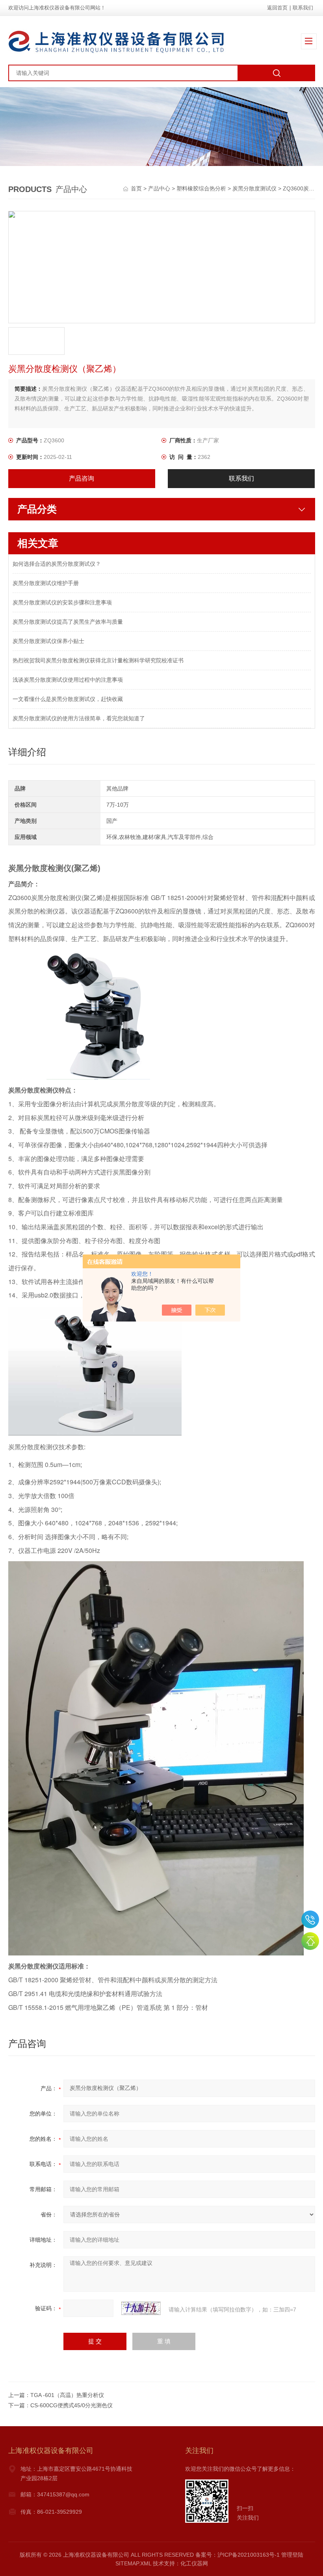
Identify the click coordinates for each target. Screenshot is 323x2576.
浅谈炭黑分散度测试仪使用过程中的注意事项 (68, 680)
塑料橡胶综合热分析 (201, 188)
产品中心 (159, 188)
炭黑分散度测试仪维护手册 (46, 583)
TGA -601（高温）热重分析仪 (67, 2395)
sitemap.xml (133, 2563)
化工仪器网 (194, 2563)
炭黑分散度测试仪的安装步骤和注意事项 (62, 602)
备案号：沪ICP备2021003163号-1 (238, 2555)
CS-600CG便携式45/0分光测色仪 (71, 2405)
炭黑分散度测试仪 (254, 188)
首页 (137, 188)
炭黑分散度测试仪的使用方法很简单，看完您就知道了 (79, 718)
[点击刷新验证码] (141, 2308)
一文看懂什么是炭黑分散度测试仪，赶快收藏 (68, 699)
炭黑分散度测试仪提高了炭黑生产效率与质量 (68, 622)
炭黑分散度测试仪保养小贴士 (48, 641)
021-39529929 (310, 1919)
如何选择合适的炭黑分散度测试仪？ (57, 564)
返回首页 (277, 8)
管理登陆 (292, 2555)
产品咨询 (82, 478)
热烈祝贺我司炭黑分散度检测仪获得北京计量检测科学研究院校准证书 (98, 660)
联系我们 (303, 8)
